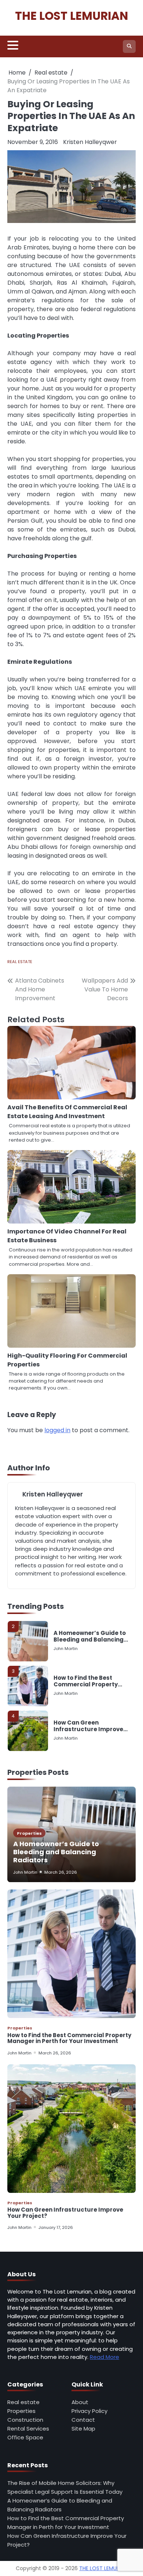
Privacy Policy (89, 2411)
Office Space (25, 2437)
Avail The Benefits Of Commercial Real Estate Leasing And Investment (67, 1112)
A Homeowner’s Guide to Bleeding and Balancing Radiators (90, 1636)
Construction (25, 2420)
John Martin (66, 1649)
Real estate (20, 962)
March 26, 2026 (61, 1872)
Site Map (83, 2429)
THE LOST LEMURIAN (71, 16)
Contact (83, 2420)
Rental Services (28, 2429)
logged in (57, 1430)
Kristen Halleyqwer (90, 142)
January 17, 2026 (56, 2227)
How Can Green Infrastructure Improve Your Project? (88, 1726)
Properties (29, 1833)
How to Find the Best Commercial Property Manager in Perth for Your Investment (91, 1681)
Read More (104, 2357)
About (80, 2402)
